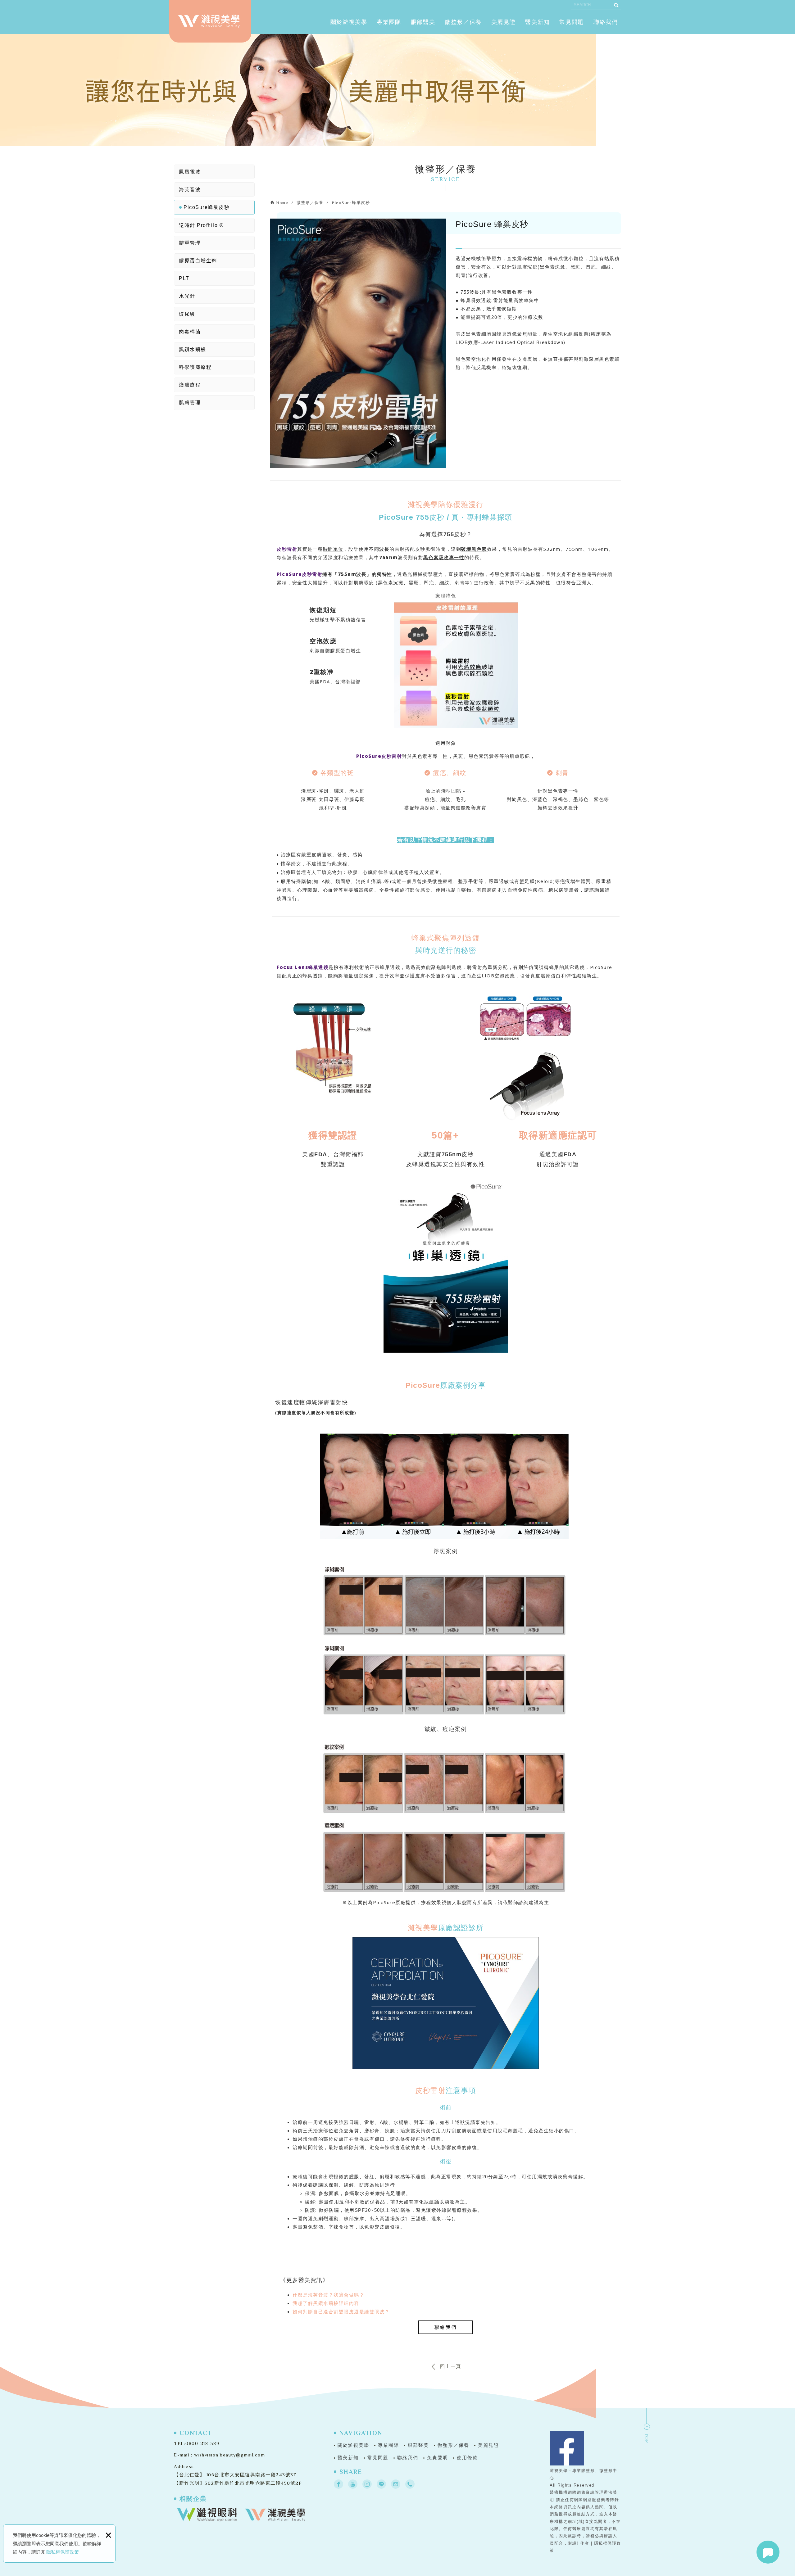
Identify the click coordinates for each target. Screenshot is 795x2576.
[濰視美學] (275, 2515)
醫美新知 (537, 22)
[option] (358, 343)
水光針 (187, 296)
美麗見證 (504, 22)
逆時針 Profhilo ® (201, 225)
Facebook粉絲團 (567, 2448)
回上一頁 (451, 2366)
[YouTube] (353, 2484)
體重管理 (190, 243)
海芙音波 (190, 190)
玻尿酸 (187, 314)
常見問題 (572, 22)
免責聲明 (438, 2458)
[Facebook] (338, 2484)
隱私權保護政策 (63, 2552)
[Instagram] (367, 2484)
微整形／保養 (463, 22)
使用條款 (467, 2458)
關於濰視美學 (349, 22)
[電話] (410, 2484)
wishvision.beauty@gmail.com (230, 2455)
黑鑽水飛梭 (193, 349)
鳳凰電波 (190, 172)
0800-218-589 (202, 2443)
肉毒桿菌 (190, 332)
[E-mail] (396, 2484)
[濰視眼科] (207, 2515)
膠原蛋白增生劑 (198, 261)
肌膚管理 (190, 403)
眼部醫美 (423, 22)
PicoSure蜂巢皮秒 (207, 207)
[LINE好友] (381, 2484)
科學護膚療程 (195, 367)
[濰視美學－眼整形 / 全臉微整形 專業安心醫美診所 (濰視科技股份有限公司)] (209, 21)
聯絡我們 (606, 22)
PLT (184, 278)
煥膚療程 (190, 385)
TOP (647, 2438)
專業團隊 (389, 22)
